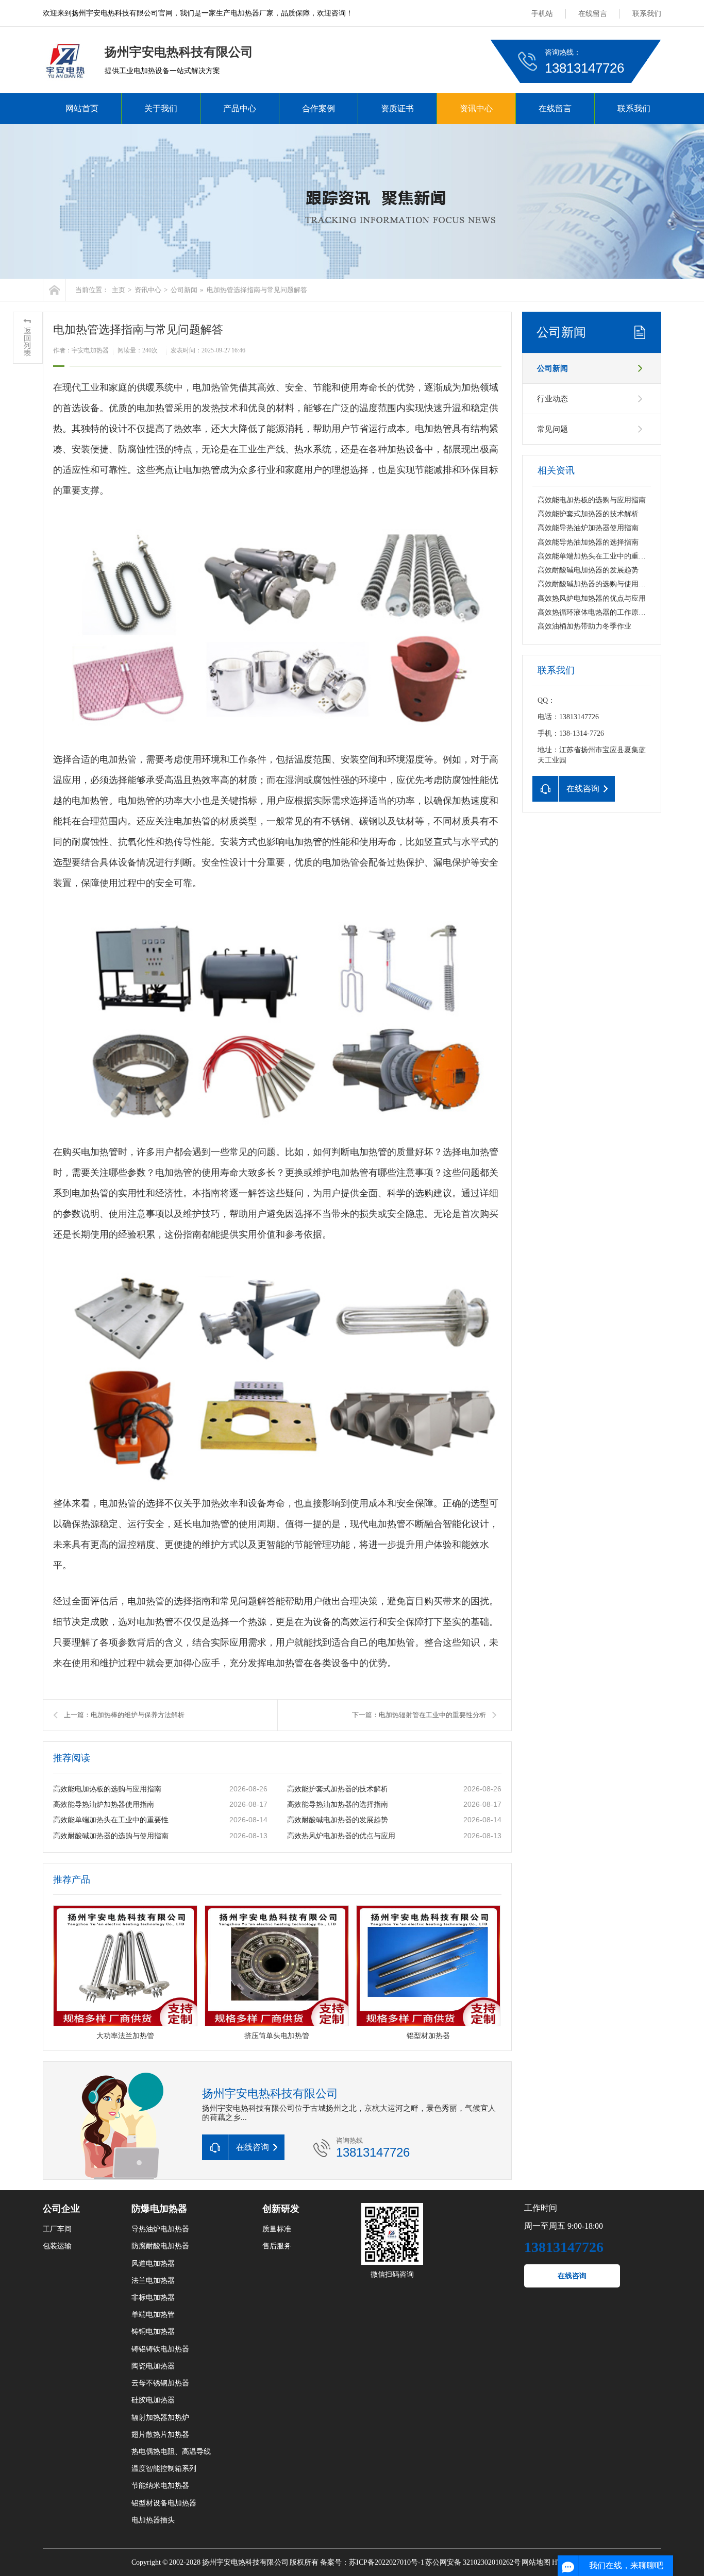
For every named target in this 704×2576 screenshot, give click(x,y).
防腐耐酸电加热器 (160, 2246)
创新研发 (281, 2209)
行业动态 (552, 399)
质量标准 (277, 2229)
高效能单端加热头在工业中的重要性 (111, 1820)
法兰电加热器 (153, 2281)
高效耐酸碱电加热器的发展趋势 (338, 1820)
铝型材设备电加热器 (164, 2503)
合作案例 (319, 108)
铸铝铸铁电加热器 (160, 2349)
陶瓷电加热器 (153, 2366)
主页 (119, 290)
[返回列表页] (28, 338)
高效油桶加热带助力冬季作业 (584, 626)
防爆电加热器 (159, 2209)
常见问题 (552, 429)
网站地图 (536, 2562)
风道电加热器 (153, 2264)
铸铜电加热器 (153, 2332)
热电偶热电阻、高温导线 (171, 2452)
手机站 (542, 14)
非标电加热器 (153, 2298)
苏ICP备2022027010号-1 (387, 2562)
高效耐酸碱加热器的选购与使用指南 (111, 1836)
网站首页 (82, 108)
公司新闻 (184, 290)
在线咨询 (572, 2276)
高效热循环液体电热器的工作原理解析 (599, 612)
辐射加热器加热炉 (160, 2418)
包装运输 (57, 2246)
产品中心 (240, 108)
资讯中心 (476, 108)
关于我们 (161, 108)
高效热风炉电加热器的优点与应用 (341, 1836)
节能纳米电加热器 (160, 2486)
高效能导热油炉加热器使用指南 (104, 1804)
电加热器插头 (153, 2520)
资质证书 (397, 108)
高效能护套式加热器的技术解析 (338, 1789)
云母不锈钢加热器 (160, 2383)
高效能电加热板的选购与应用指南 (107, 1789)
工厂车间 (57, 2229)
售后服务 (277, 2246)
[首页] (54, 290)
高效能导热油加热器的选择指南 (338, 1804)
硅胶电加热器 (153, 2400)
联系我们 (647, 14)
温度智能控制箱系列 (164, 2469)
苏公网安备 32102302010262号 (473, 2562)
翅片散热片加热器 (160, 2435)
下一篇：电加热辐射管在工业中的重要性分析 (419, 1715)
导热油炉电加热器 (160, 2229)
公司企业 (61, 2209)
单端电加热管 (153, 2315)
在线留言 (593, 14)
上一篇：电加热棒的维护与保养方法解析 (124, 1715)
